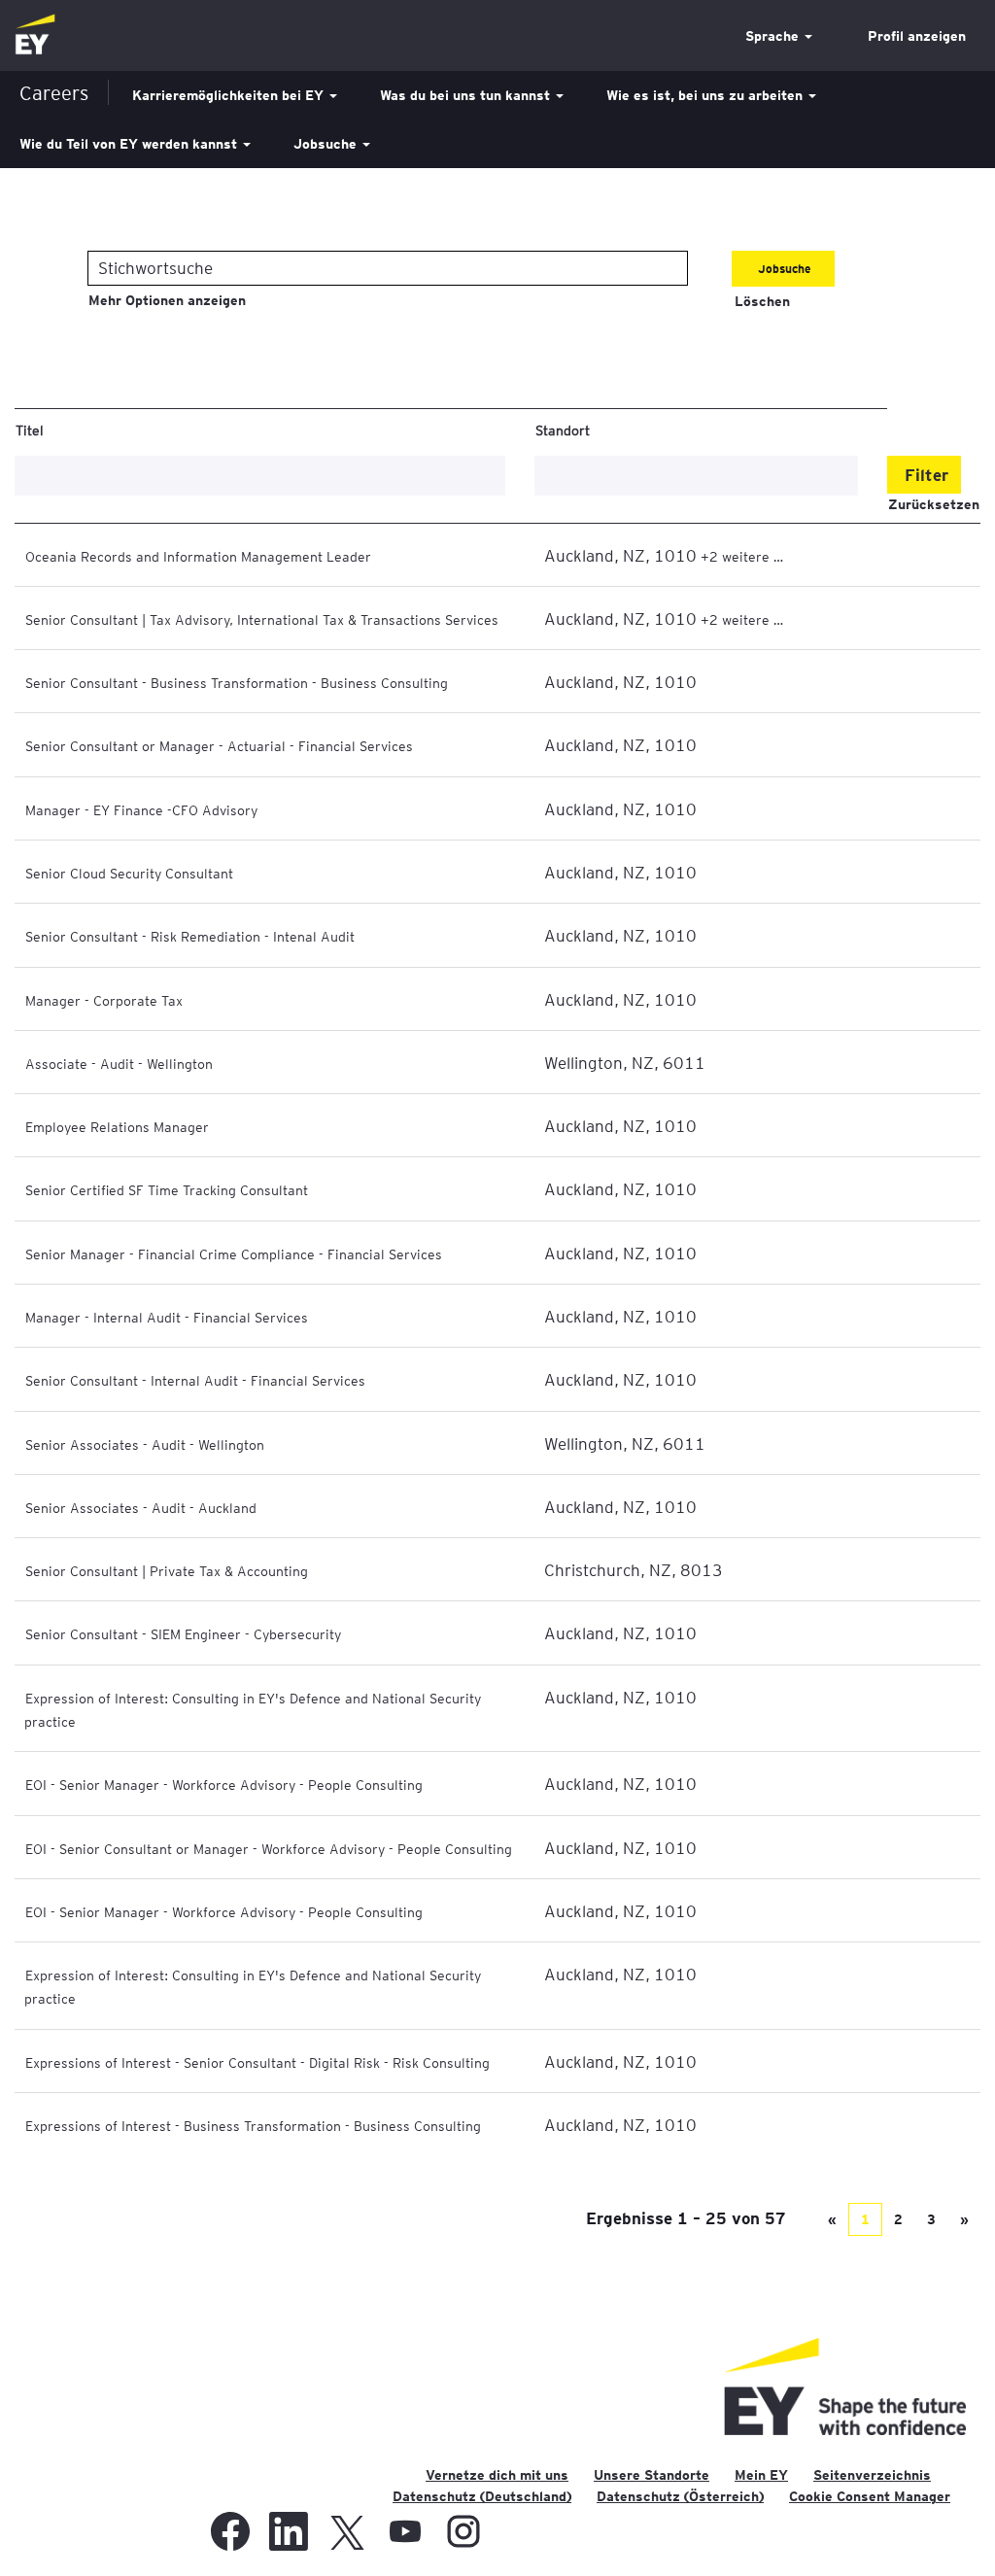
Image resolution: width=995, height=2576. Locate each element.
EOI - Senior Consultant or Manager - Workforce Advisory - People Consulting (269, 1848)
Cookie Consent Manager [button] (870, 2496)
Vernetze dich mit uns (497, 2475)
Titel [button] (30, 429)
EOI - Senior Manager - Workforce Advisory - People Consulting (224, 1784)
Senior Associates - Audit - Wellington (145, 1444)
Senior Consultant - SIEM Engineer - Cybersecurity (183, 1633)
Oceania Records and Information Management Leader (198, 556)
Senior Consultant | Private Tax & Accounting (167, 1570)
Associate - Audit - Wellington (119, 1063)
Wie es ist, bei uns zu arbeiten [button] (706, 95)
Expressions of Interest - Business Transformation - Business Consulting (253, 2125)
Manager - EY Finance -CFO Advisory (141, 809)
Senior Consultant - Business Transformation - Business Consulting (237, 682)
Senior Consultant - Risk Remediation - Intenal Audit (190, 936)
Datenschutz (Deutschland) (482, 2496)
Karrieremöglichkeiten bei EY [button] (230, 95)
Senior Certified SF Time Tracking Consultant (167, 1189)
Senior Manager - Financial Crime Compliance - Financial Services (234, 1254)
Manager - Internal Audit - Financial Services (167, 1317)
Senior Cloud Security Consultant (129, 873)
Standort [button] (563, 429)
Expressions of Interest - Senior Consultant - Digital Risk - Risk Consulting (257, 2062)
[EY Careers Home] (35, 35)
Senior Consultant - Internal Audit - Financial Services (195, 1380)
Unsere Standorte (652, 2475)
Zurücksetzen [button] (934, 504)
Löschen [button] (762, 301)
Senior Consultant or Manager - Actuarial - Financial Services (219, 745)
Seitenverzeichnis (872, 2475)
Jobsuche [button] (327, 144)
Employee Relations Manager (117, 1126)
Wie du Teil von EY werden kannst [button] (130, 144)
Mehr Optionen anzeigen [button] (167, 300)
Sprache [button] (774, 36)
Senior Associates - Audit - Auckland (141, 1507)
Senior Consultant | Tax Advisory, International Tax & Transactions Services (262, 619)
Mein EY (761, 2475)
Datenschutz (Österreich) (680, 2496)
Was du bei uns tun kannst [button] (467, 95)
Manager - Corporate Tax (104, 1000)
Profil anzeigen (917, 36)
